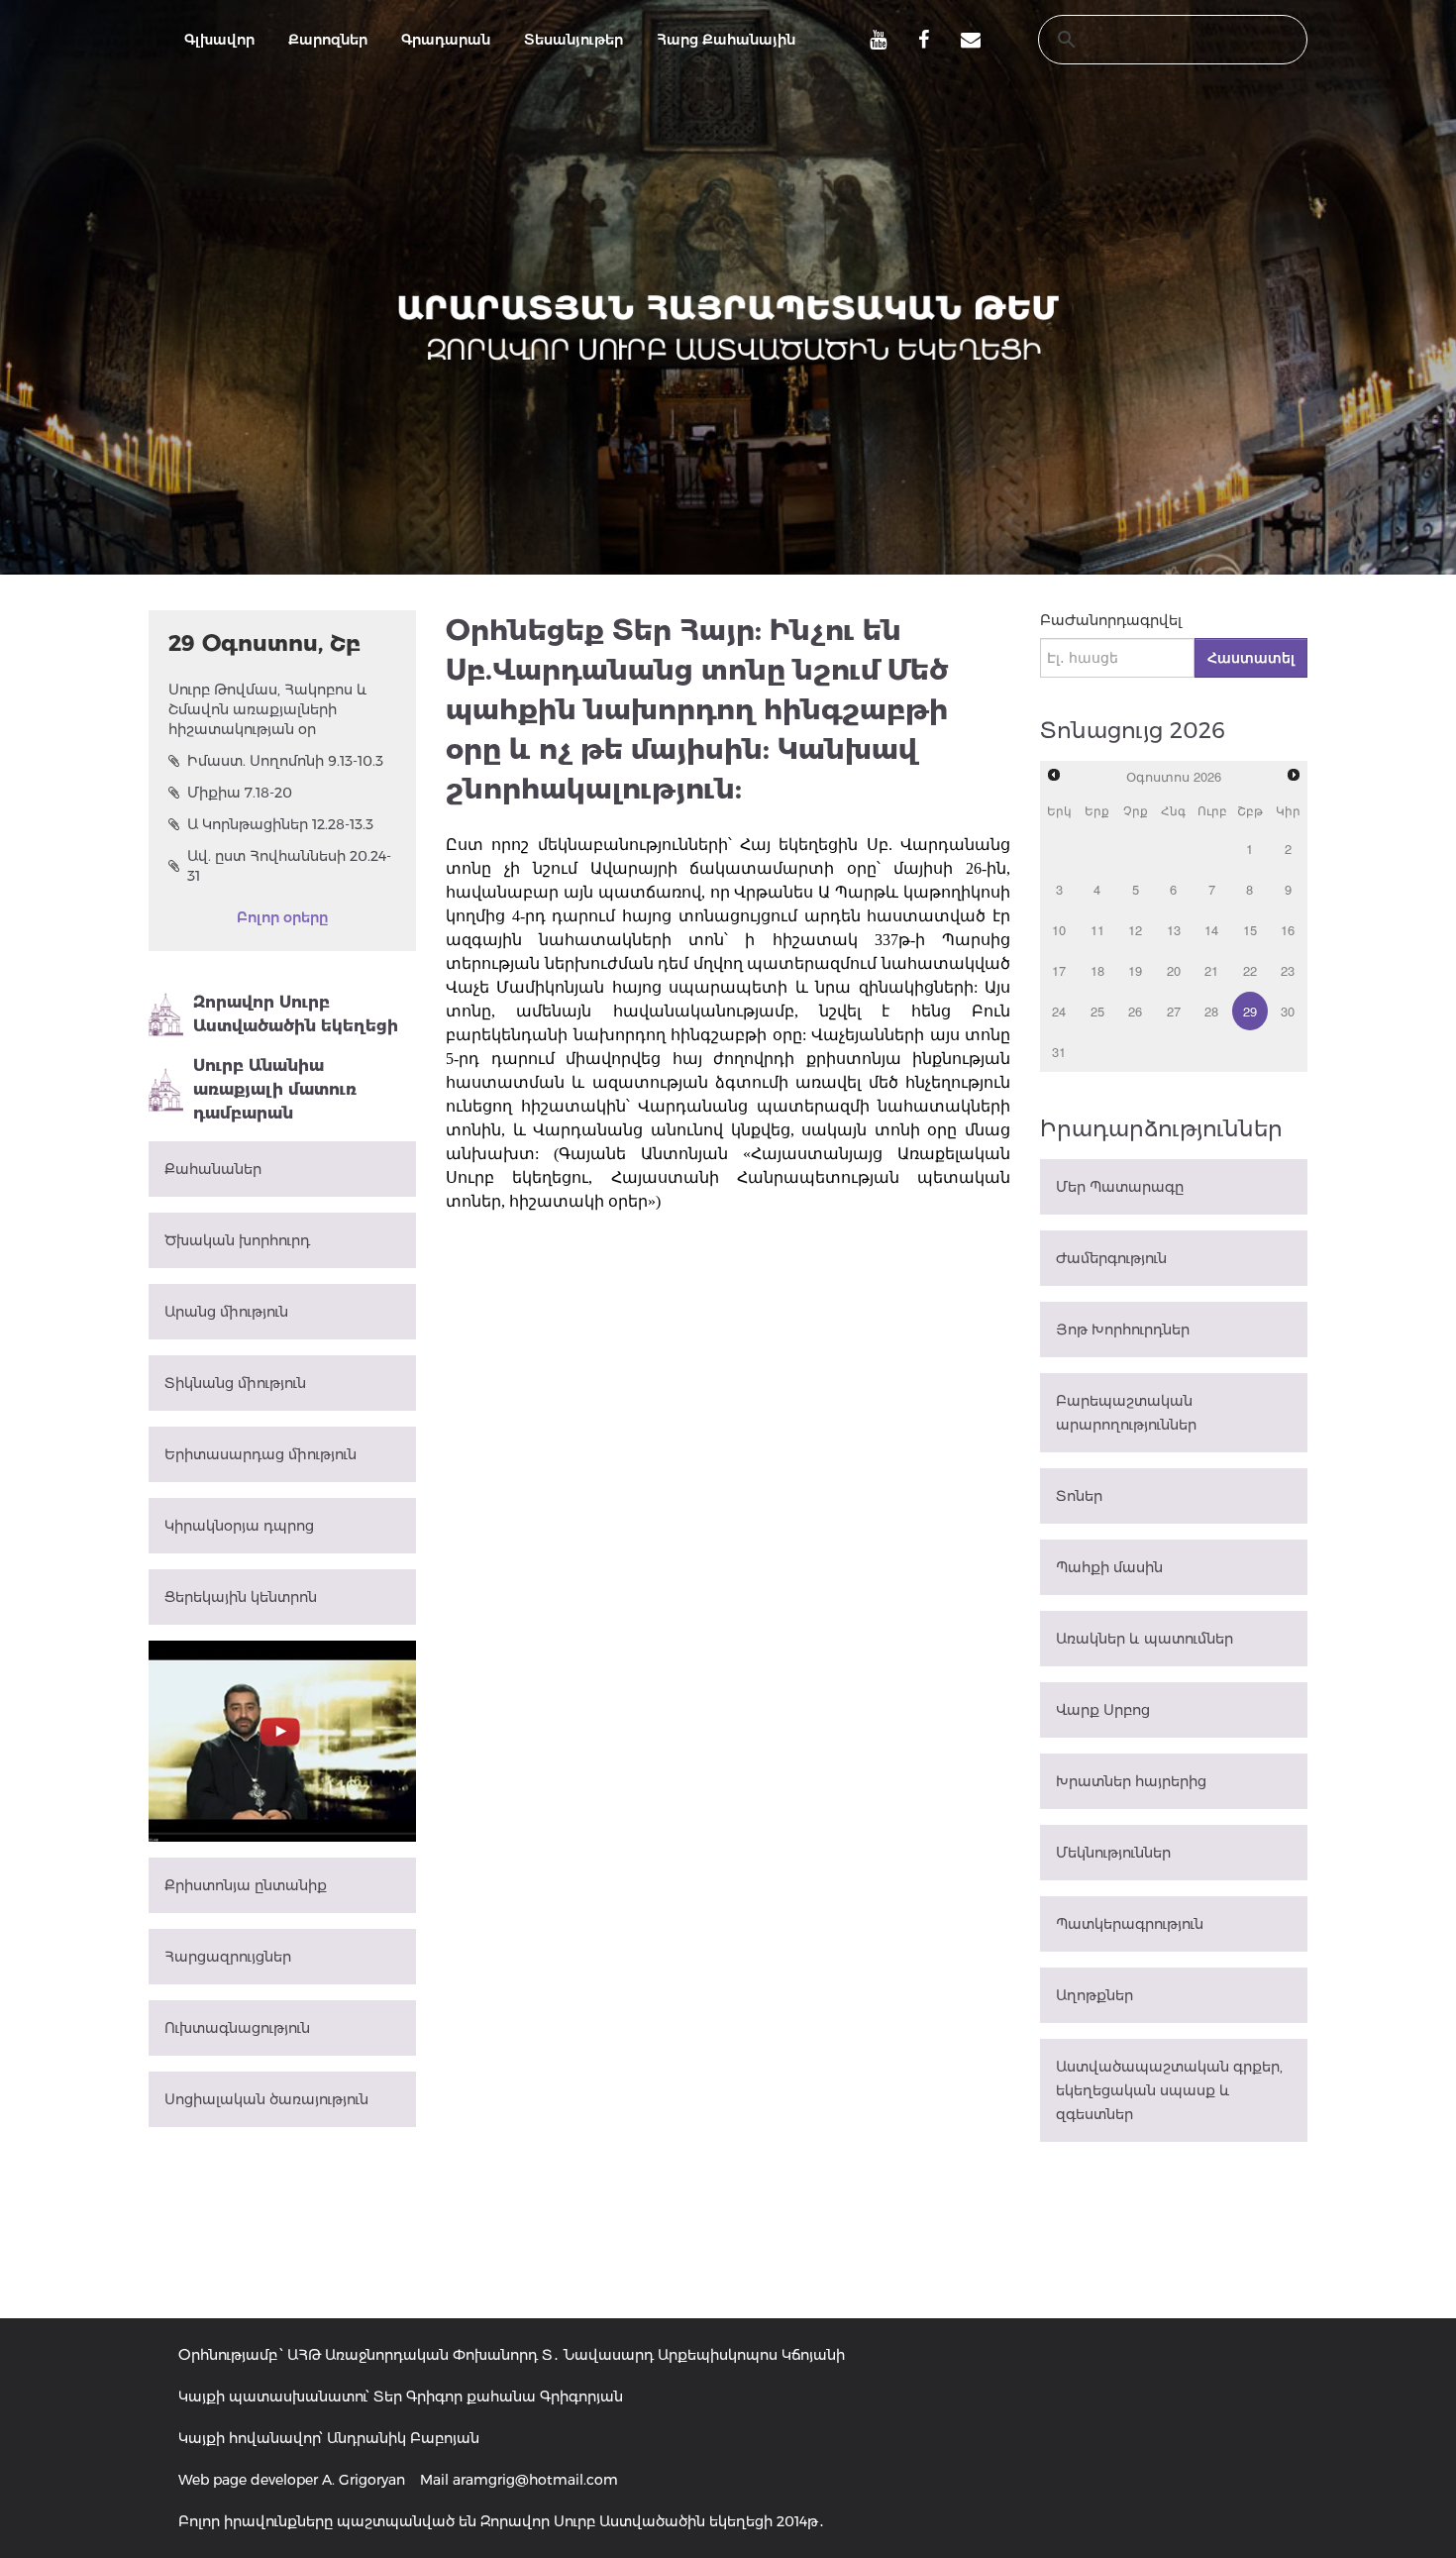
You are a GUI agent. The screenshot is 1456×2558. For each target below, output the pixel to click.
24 (1059, 1011)
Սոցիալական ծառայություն (266, 2099)
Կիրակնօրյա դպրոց (239, 1526)
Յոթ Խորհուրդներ (1123, 1330)
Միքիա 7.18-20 (240, 793)
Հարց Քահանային (726, 40)
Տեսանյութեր (573, 40)
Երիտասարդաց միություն (260, 1454)
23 (1288, 970)
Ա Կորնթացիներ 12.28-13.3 (280, 824)
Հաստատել (1251, 658)
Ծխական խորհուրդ (237, 1240)
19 (1135, 970)
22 (1250, 970)
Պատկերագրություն (1130, 1924)
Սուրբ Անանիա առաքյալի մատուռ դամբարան (275, 1089)
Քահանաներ (213, 1169)
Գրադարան (446, 40)
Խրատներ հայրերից (1131, 1781)
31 (1059, 1052)
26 (1135, 1011)
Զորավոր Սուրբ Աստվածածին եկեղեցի (296, 1014)
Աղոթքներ (1094, 1995)
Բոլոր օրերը (282, 917)
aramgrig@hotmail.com (535, 2480)
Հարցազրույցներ (228, 1957)
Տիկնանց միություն (235, 1383)
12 (1135, 930)
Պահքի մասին (1109, 1567)
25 (1097, 1011)
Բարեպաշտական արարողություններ (1126, 1413)
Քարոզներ (328, 40)
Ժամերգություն (1111, 1258)
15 (1250, 930)
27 (1174, 1011)
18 (1097, 970)
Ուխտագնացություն (237, 2028)
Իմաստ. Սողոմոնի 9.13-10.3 (285, 761)
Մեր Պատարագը (1120, 1187)
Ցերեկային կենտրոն (241, 1597)
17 (1059, 970)
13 (1174, 930)
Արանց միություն (226, 1312)
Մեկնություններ (1113, 1853)
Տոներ (1079, 1496)
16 (1288, 930)
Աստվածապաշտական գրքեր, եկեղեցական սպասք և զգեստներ (1169, 2090)
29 (1250, 1011)
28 (1211, 1011)
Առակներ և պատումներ (1144, 1639)
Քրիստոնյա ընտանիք (246, 1885)
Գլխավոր (219, 40)
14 (1211, 930)
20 (1174, 970)
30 (1288, 1011)
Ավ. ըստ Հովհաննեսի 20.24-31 (289, 866)
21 (1211, 970)
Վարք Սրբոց (1103, 1710)
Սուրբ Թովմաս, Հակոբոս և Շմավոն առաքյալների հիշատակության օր (268, 709)
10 (1059, 930)
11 (1097, 930)
